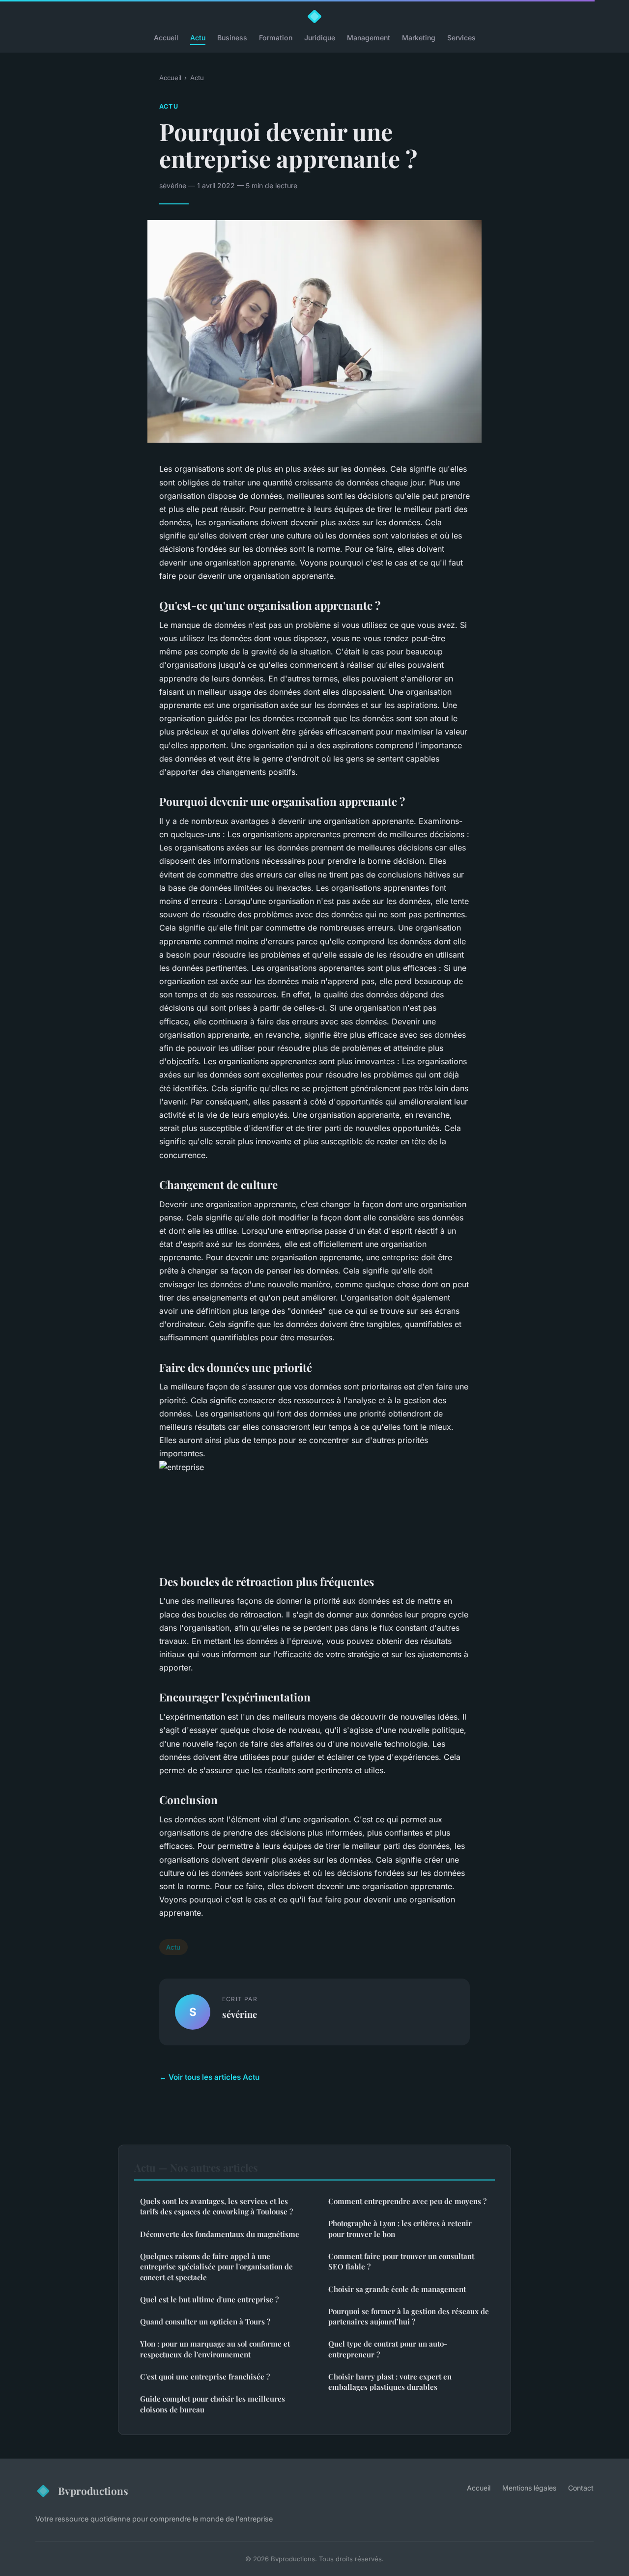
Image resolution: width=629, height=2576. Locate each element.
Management (369, 38)
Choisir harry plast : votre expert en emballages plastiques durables (390, 2382)
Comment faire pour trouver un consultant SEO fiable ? (401, 2261)
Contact (581, 2488)
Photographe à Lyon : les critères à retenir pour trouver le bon (400, 2228)
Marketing (419, 38)
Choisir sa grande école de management (397, 2289)
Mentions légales (529, 2488)
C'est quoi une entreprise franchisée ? (205, 2377)
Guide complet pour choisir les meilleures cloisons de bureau (213, 2404)
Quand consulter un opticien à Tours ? (205, 2321)
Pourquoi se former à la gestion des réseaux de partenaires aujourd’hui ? (409, 2316)
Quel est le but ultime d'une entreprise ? (209, 2299)
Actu (198, 38)
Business (232, 38)
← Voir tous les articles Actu (209, 2077)
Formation (276, 38)
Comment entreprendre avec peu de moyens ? (407, 2201)
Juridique (320, 38)
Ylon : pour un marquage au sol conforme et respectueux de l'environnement (215, 2349)
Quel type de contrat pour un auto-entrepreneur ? (388, 2349)
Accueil (166, 38)
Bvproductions (93, 2491)
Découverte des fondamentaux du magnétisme (220, 2234)
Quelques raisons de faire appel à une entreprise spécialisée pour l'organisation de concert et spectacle (216, 2267)
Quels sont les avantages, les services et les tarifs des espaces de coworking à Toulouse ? (216, 2206)
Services (461, 38)
